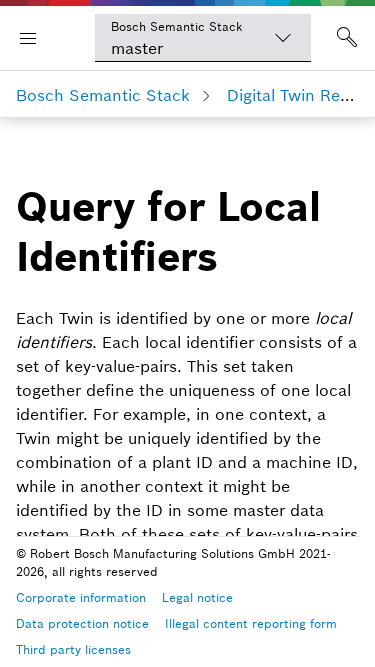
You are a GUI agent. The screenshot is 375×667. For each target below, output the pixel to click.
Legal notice (197, 597)
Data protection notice (82, 623)
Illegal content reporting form (251, 623)
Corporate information (81, 597)
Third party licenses (73, 649)
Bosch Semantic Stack (103, 95)
